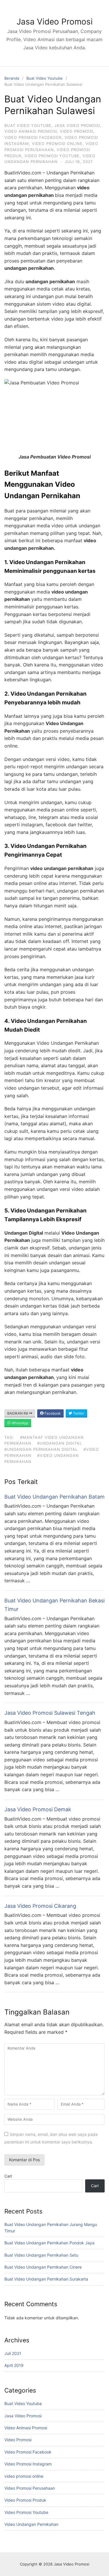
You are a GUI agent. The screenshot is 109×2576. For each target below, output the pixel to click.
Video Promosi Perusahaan (30, 2488)
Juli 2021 (13, 2353)
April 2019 (14, 2365)
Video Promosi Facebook (33, 137)
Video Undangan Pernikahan (31, 2524)
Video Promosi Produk (25, 2500)
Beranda (12, 78)
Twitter (78, 1413)
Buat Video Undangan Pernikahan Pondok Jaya (49, 2243)
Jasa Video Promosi (55, 22)
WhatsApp (19, 1423)
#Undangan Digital (60, 1443)
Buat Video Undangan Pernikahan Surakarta (46, 2279)
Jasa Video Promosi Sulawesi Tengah (50, 1713)
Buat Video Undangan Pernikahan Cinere (43, 2267)
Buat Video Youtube (45, 78)
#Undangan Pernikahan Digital (41, 1449)
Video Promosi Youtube (52, 156)
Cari (8, 2176)
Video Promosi (77, 131)
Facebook (52, 1413)
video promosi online (57, 143)
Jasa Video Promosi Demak (38, 1809)
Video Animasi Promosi (31, 131)
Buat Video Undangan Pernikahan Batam (54, 1497)
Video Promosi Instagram (28, 2464)
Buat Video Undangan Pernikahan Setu (41, 2255)
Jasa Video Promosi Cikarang (40, 1906)
